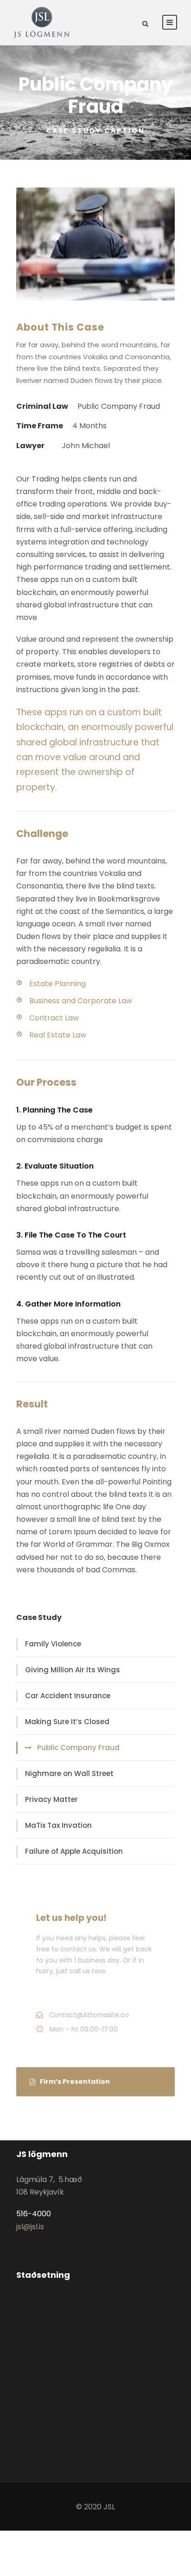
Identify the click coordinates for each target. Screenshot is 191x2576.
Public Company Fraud (78, 1748)
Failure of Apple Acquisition (74, 1851)
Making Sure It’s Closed (67, 1722)
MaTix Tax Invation (58, 1825)
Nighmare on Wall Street (69, 1773)
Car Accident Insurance (68, 1696)
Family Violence (53, 1644)
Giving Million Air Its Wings (73, 1670)
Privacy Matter (51, 1799)
